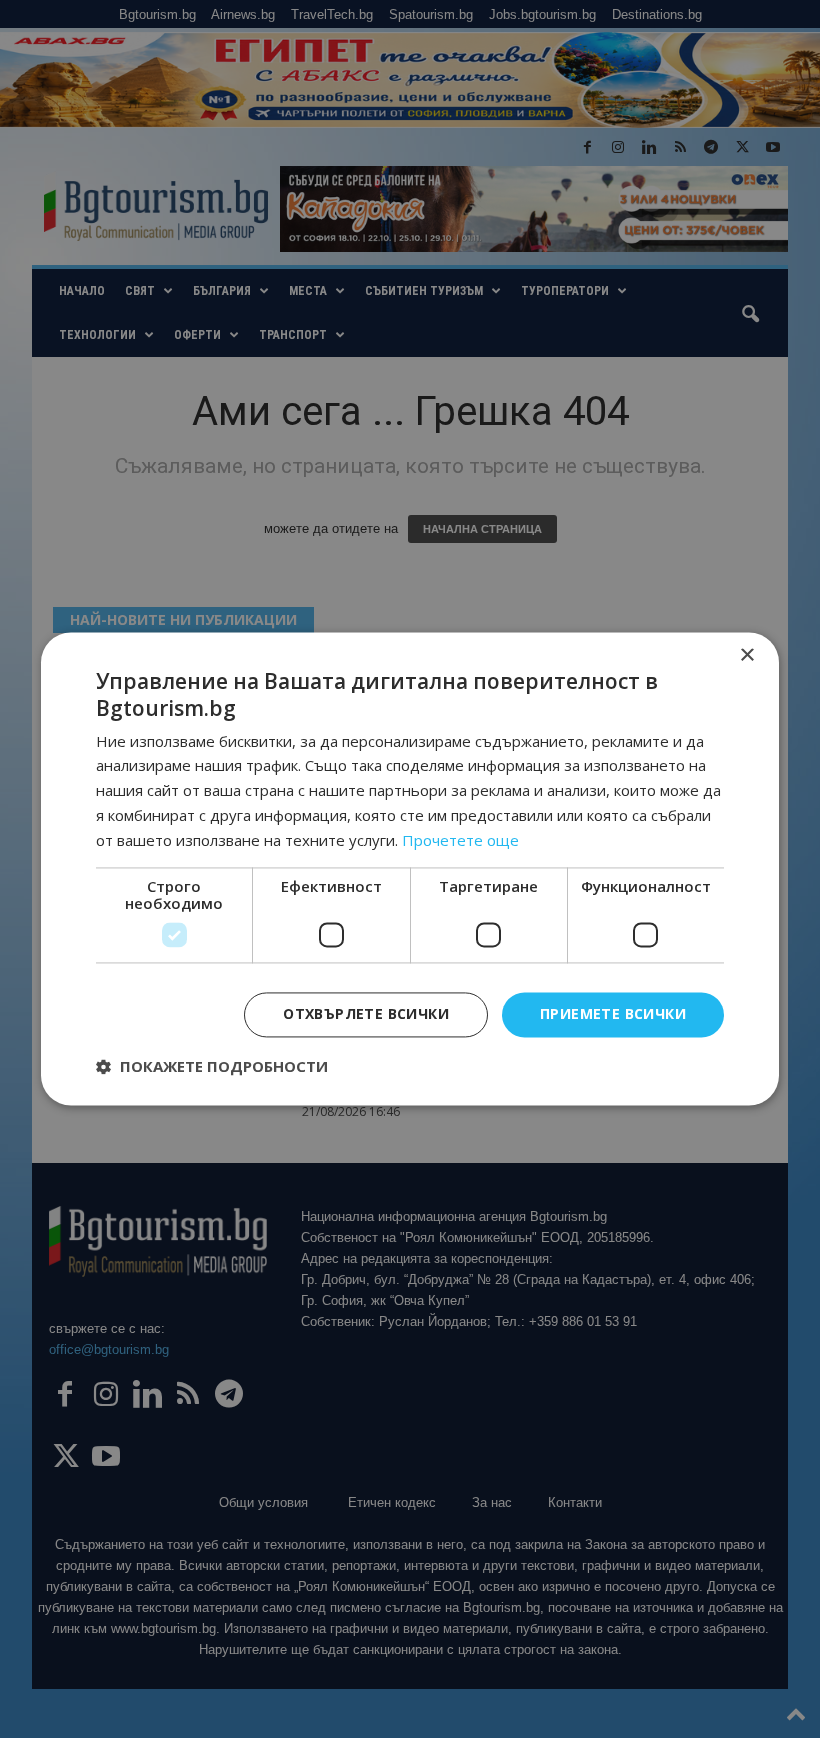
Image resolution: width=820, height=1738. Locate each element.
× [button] (746, 655)
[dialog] (410, 869)
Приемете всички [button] (613, 1014)
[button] (212, 1067)
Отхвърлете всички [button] (366, 1014)
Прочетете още (460, 840)
